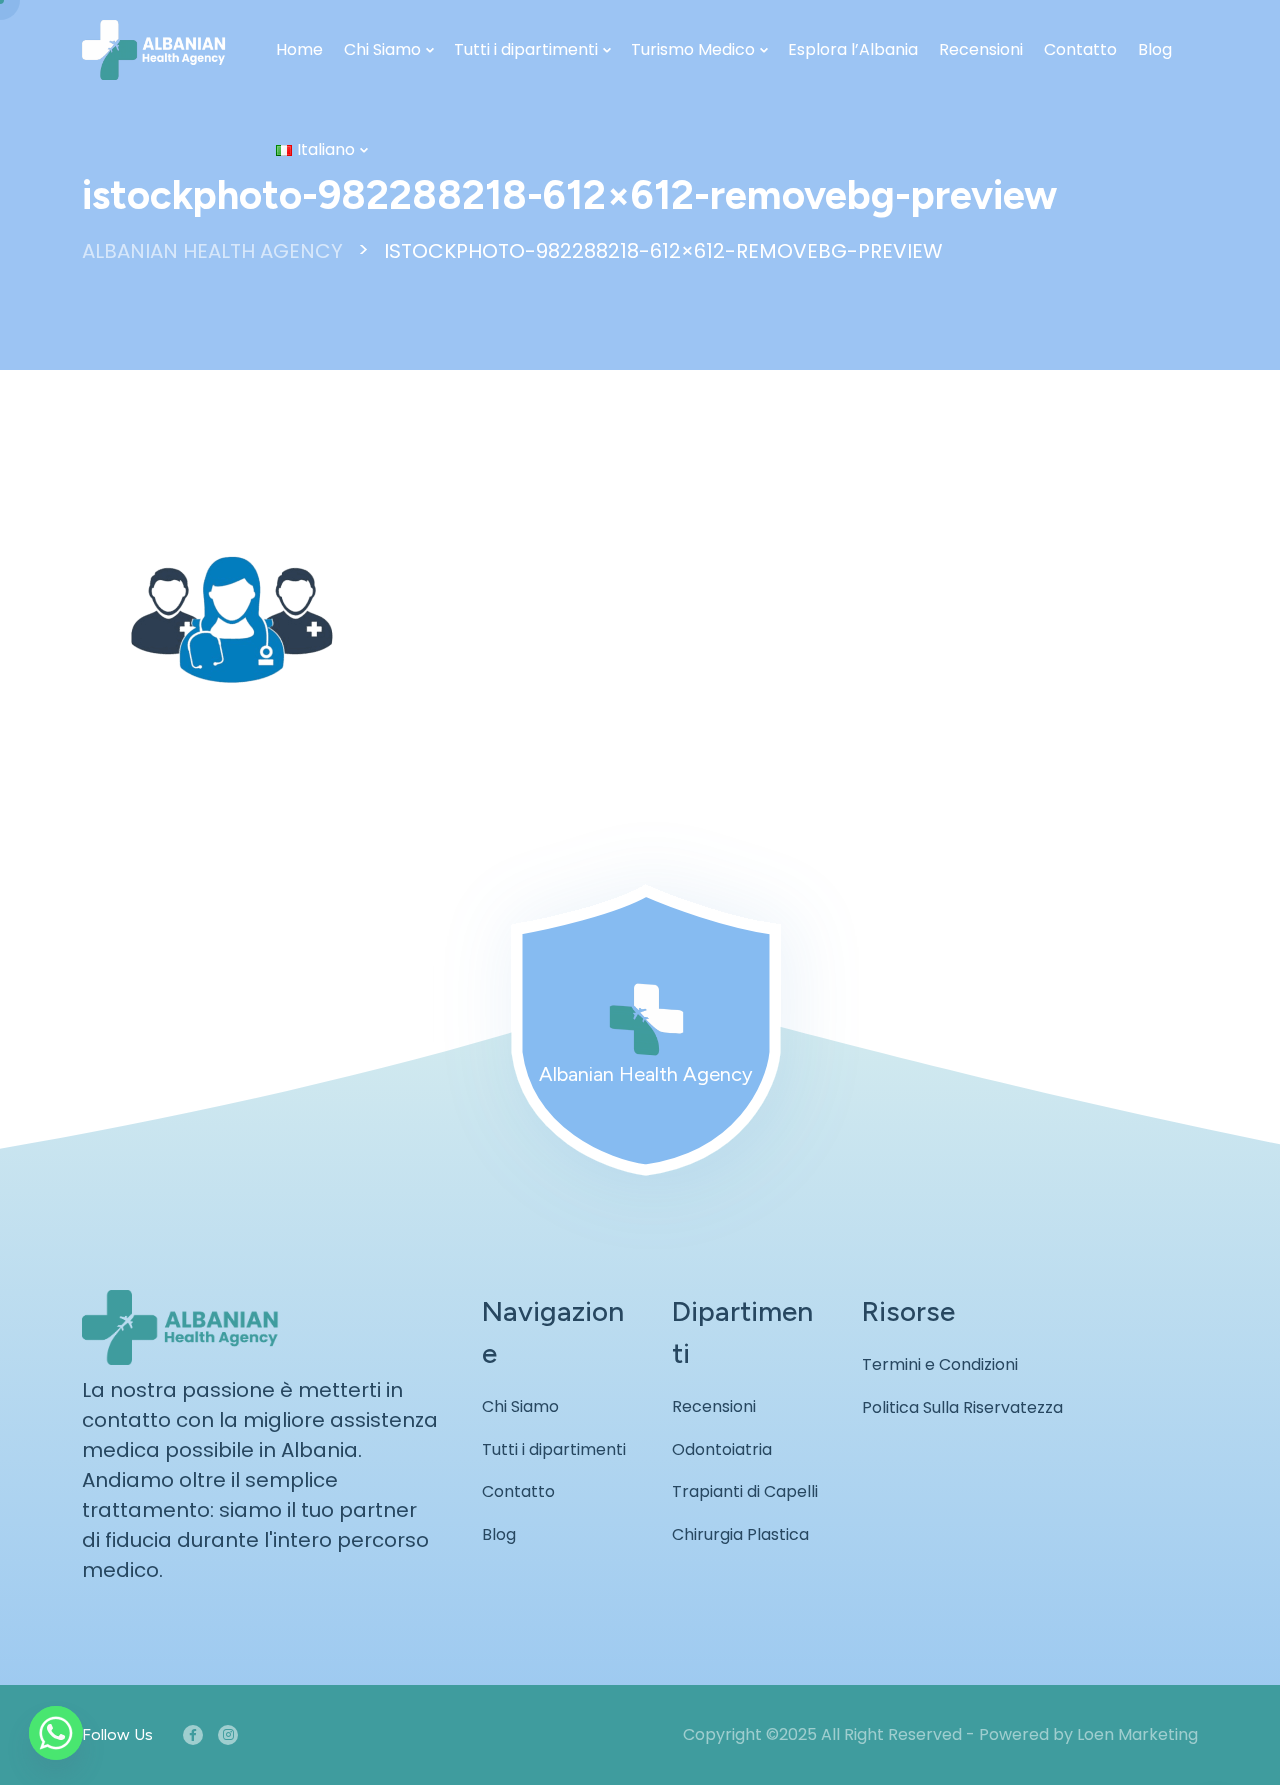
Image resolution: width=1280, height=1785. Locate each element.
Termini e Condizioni (940, 1364)
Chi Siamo (382, 49)
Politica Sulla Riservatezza (962, 1407)
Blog (1155, 49)
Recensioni (981, 49)
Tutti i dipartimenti (526, 49)
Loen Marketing (1137, 1734)
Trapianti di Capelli (745, 1491)
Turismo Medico (693, 49)
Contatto (1080, 49)
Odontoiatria (722, 1449)
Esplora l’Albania (853, 49)
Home (299, 49)
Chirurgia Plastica (740, 1534)
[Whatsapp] (56, 1733)
